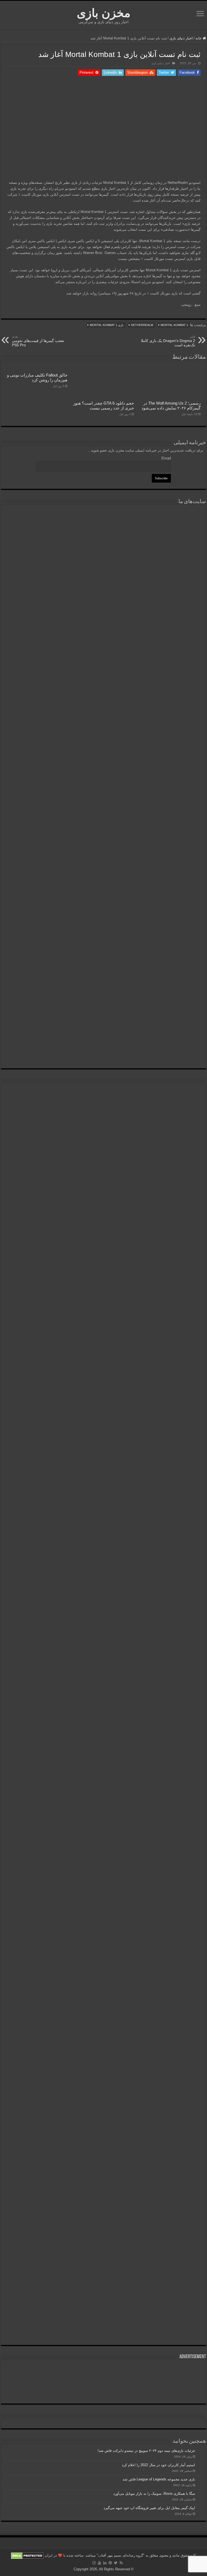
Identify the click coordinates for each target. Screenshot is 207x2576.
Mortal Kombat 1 (174, 325)
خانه (199, 38)
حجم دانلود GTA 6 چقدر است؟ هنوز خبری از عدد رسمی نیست (104, 406)
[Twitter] (116, 2563)
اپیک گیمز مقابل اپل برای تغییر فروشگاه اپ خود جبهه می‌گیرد (149, 2508)
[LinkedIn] (105, 2563)
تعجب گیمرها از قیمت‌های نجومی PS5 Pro (38, 341)
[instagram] (94, 2563)
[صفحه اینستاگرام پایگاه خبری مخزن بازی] (104, 1093)
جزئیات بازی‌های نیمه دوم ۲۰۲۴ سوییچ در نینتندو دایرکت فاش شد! (146, 2451)
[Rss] (121, 2563)
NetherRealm (142, 325)
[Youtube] (99, 2563)
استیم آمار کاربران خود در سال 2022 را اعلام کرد (158, 2465)
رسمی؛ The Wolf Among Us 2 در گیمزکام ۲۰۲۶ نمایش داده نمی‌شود (171, 406)
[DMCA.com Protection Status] (27, 2556)
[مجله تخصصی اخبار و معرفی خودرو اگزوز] (103, 822)
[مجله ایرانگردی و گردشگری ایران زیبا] (103, 744)
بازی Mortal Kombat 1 (107, 325)
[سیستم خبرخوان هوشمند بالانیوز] (103, 900)
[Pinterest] (110, 2563)
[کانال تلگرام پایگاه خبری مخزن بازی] (104, 1110)
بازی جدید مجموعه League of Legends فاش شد (159, 2479)
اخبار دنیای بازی (181, 38)
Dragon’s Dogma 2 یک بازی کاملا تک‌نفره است (168, 341)
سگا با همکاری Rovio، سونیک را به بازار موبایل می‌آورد (154, 2494)
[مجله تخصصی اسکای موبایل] (103, 971)
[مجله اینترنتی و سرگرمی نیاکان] (103, 548)
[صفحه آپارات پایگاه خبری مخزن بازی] (103, 1731)
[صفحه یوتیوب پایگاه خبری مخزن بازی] (103, 1323)
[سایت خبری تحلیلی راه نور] (103, 678)
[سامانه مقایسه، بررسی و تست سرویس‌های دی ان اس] (103, 1036)
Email (166, 458)
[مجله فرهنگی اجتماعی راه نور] (103, 616)
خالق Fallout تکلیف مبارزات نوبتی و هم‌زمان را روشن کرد (37, 377)
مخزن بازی (104, 13)
